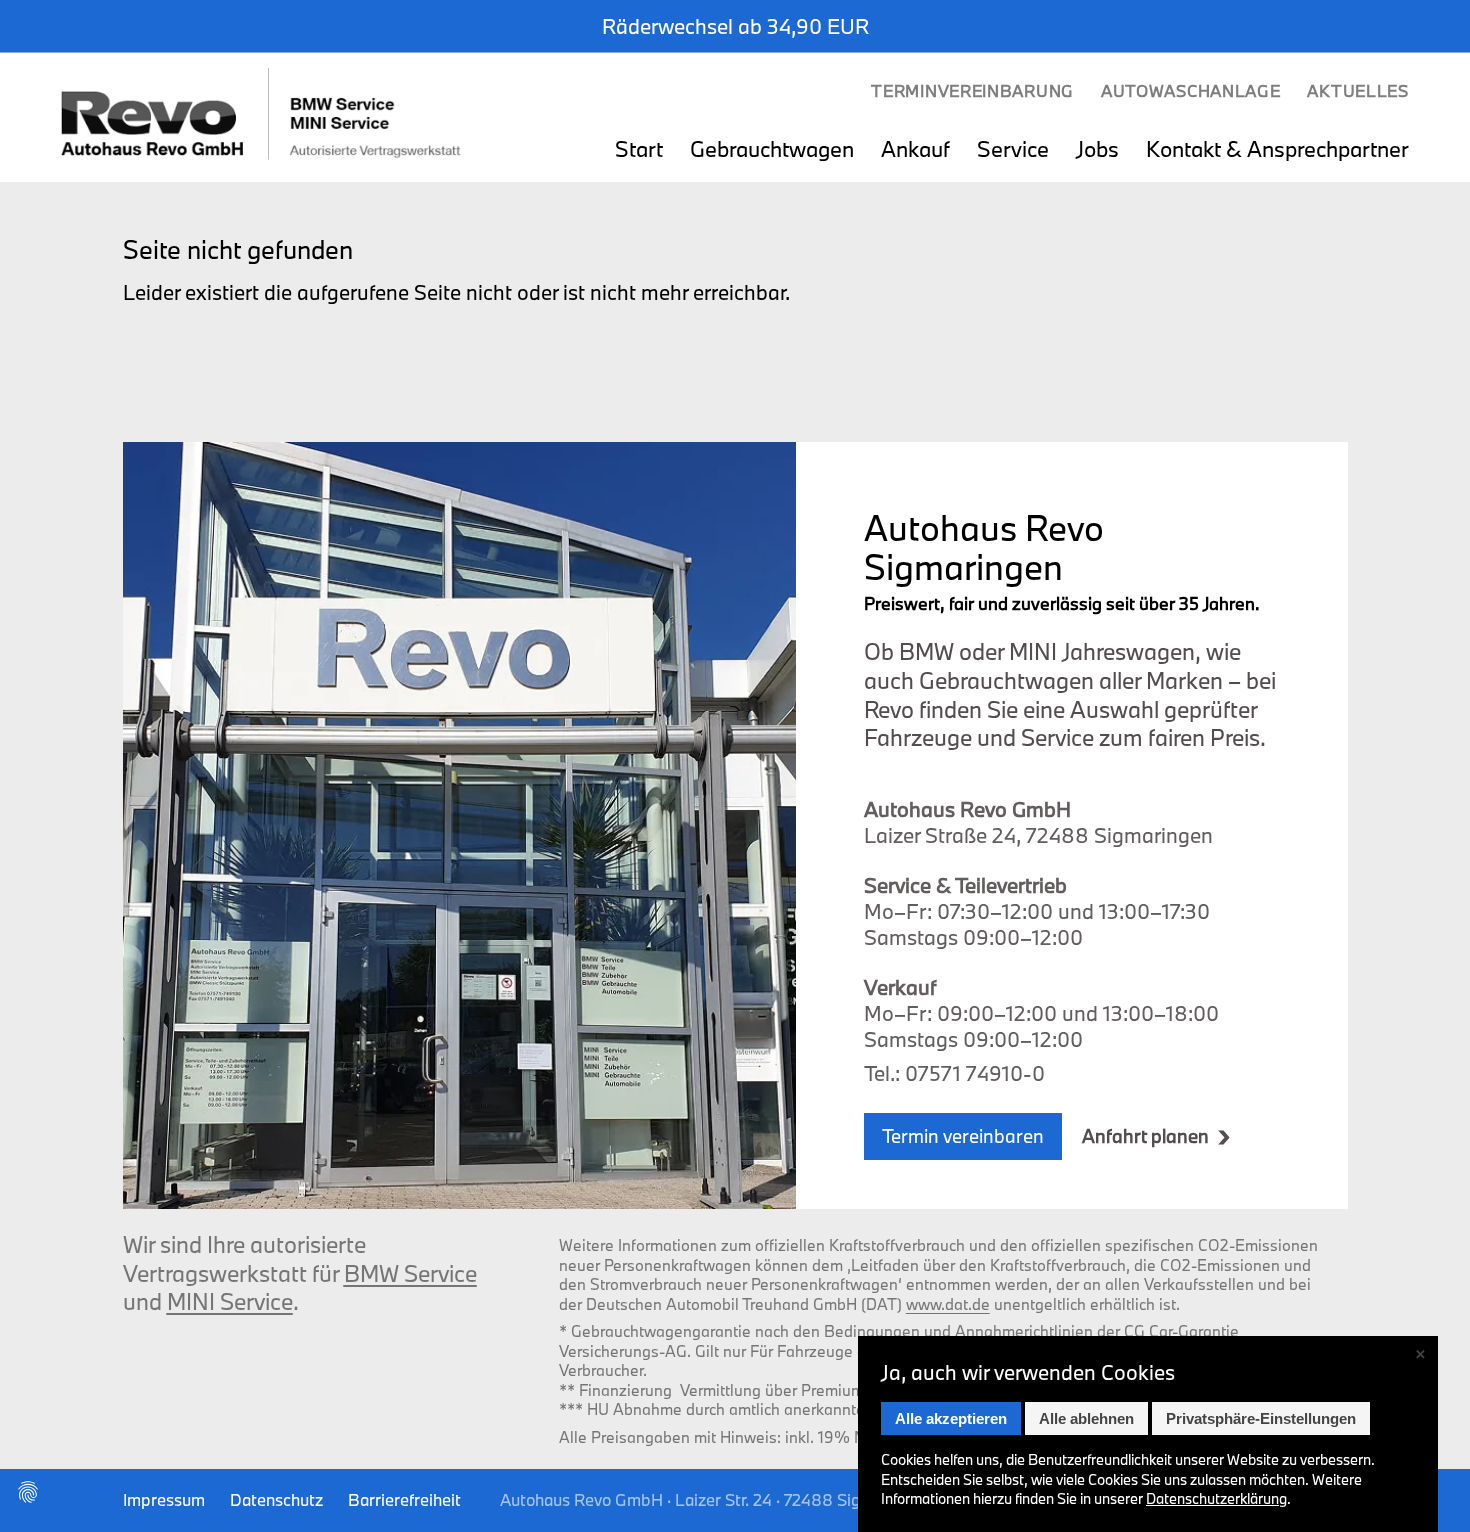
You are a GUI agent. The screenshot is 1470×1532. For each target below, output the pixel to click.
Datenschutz (276, 1499)
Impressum (164, 1499)
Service (1013, 151)
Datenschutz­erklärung (1216, 1498)
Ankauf (915, 151)
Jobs (1097, 151)
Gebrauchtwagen (772, 151)
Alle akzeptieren (951, 1418)
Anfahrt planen (1145, 1136)
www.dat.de (948, 1304)
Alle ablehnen (1086, 1418)
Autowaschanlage (1191, 90)
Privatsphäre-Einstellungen (1261, 1418)
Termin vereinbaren (963, 1136)
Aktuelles (1357, 90)
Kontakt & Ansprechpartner (1277, 151)
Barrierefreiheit (404, 1499)
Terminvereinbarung (972, 90)
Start (639, 151)
